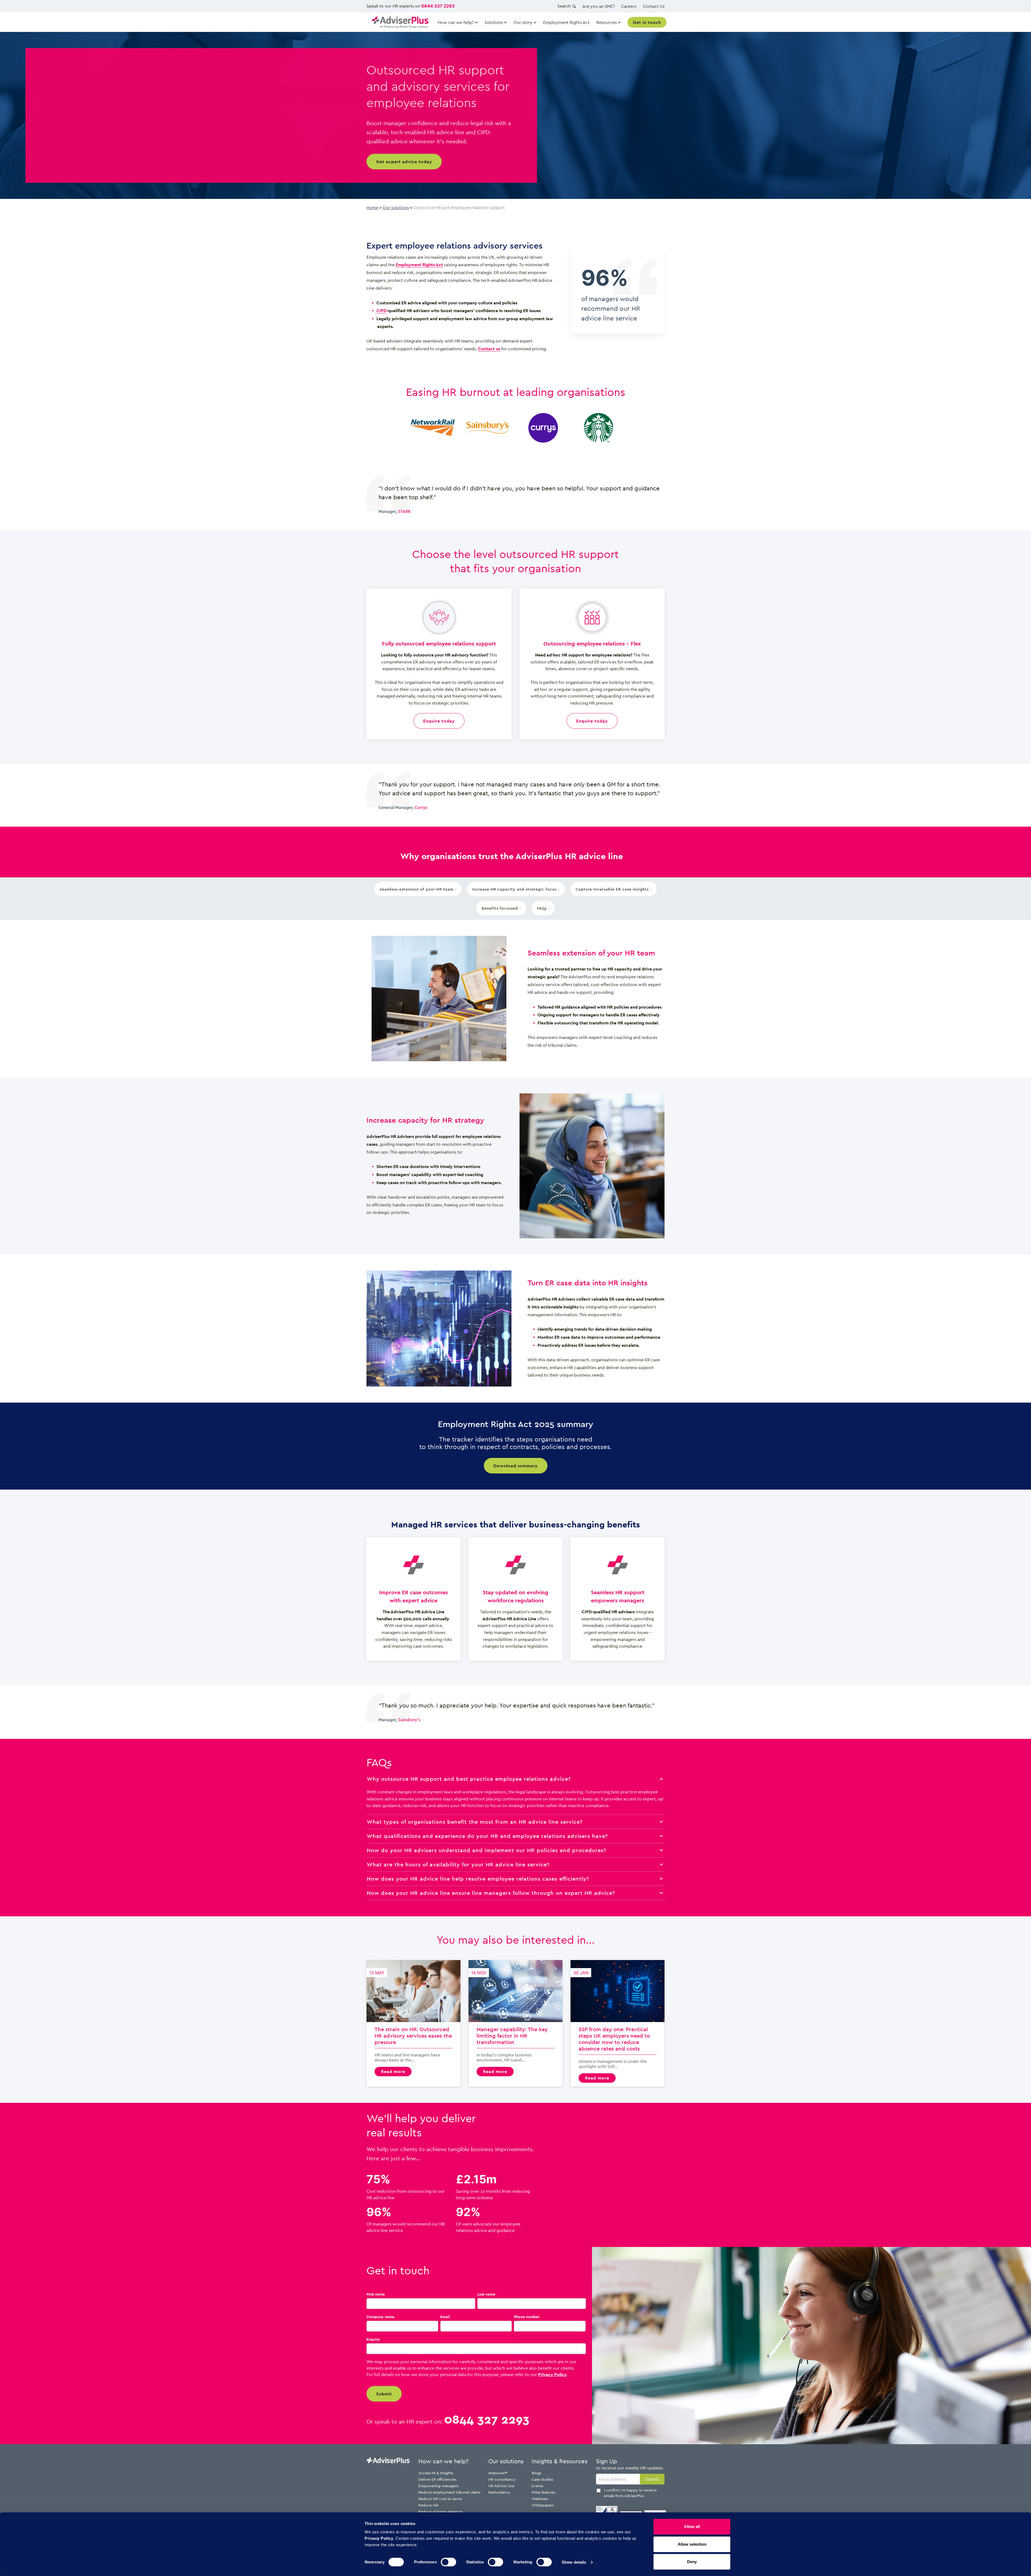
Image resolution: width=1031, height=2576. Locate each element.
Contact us (489, 349)
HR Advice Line (501, 2486)
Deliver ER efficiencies (437, 2479)
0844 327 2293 (438, 6)
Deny (692, 2562)
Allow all (692, 2526)
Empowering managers (438, 2486)
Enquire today (439, 721)
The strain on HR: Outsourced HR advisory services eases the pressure (413, 2023)
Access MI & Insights (436, 2473)
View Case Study (433, 428)
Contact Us (654, 6)
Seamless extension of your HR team (417, 889)
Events (537, 2486)
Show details (574, 2562)
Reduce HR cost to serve (440, 2499)
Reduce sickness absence (440, 2511)
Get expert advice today (404, 162)
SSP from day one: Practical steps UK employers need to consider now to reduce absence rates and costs (618, 2023)
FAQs (542, 908)
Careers (629, 6)
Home (372, 207)
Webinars (540, 2499)
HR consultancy (502, 2479)
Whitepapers (543, 2505)
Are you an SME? (599, 6)
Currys (421, 807)
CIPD (382, 311)
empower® (498, 2473)
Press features (543, 2492)
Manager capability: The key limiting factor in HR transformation (515, 2023)
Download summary (516, 1466)
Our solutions (396, 207)
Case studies (542, 2479)
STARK (404, 511)
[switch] (449, 2562)
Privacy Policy (552, 2374)
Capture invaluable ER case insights (613, 889)
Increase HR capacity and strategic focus (515, 889)
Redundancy (499, 2492)
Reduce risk (428, 2505)
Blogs (536, 2473)
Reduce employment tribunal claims (449, 2492)
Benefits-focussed (500, 908)
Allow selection (692, 2544)
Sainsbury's (409, 1720)
